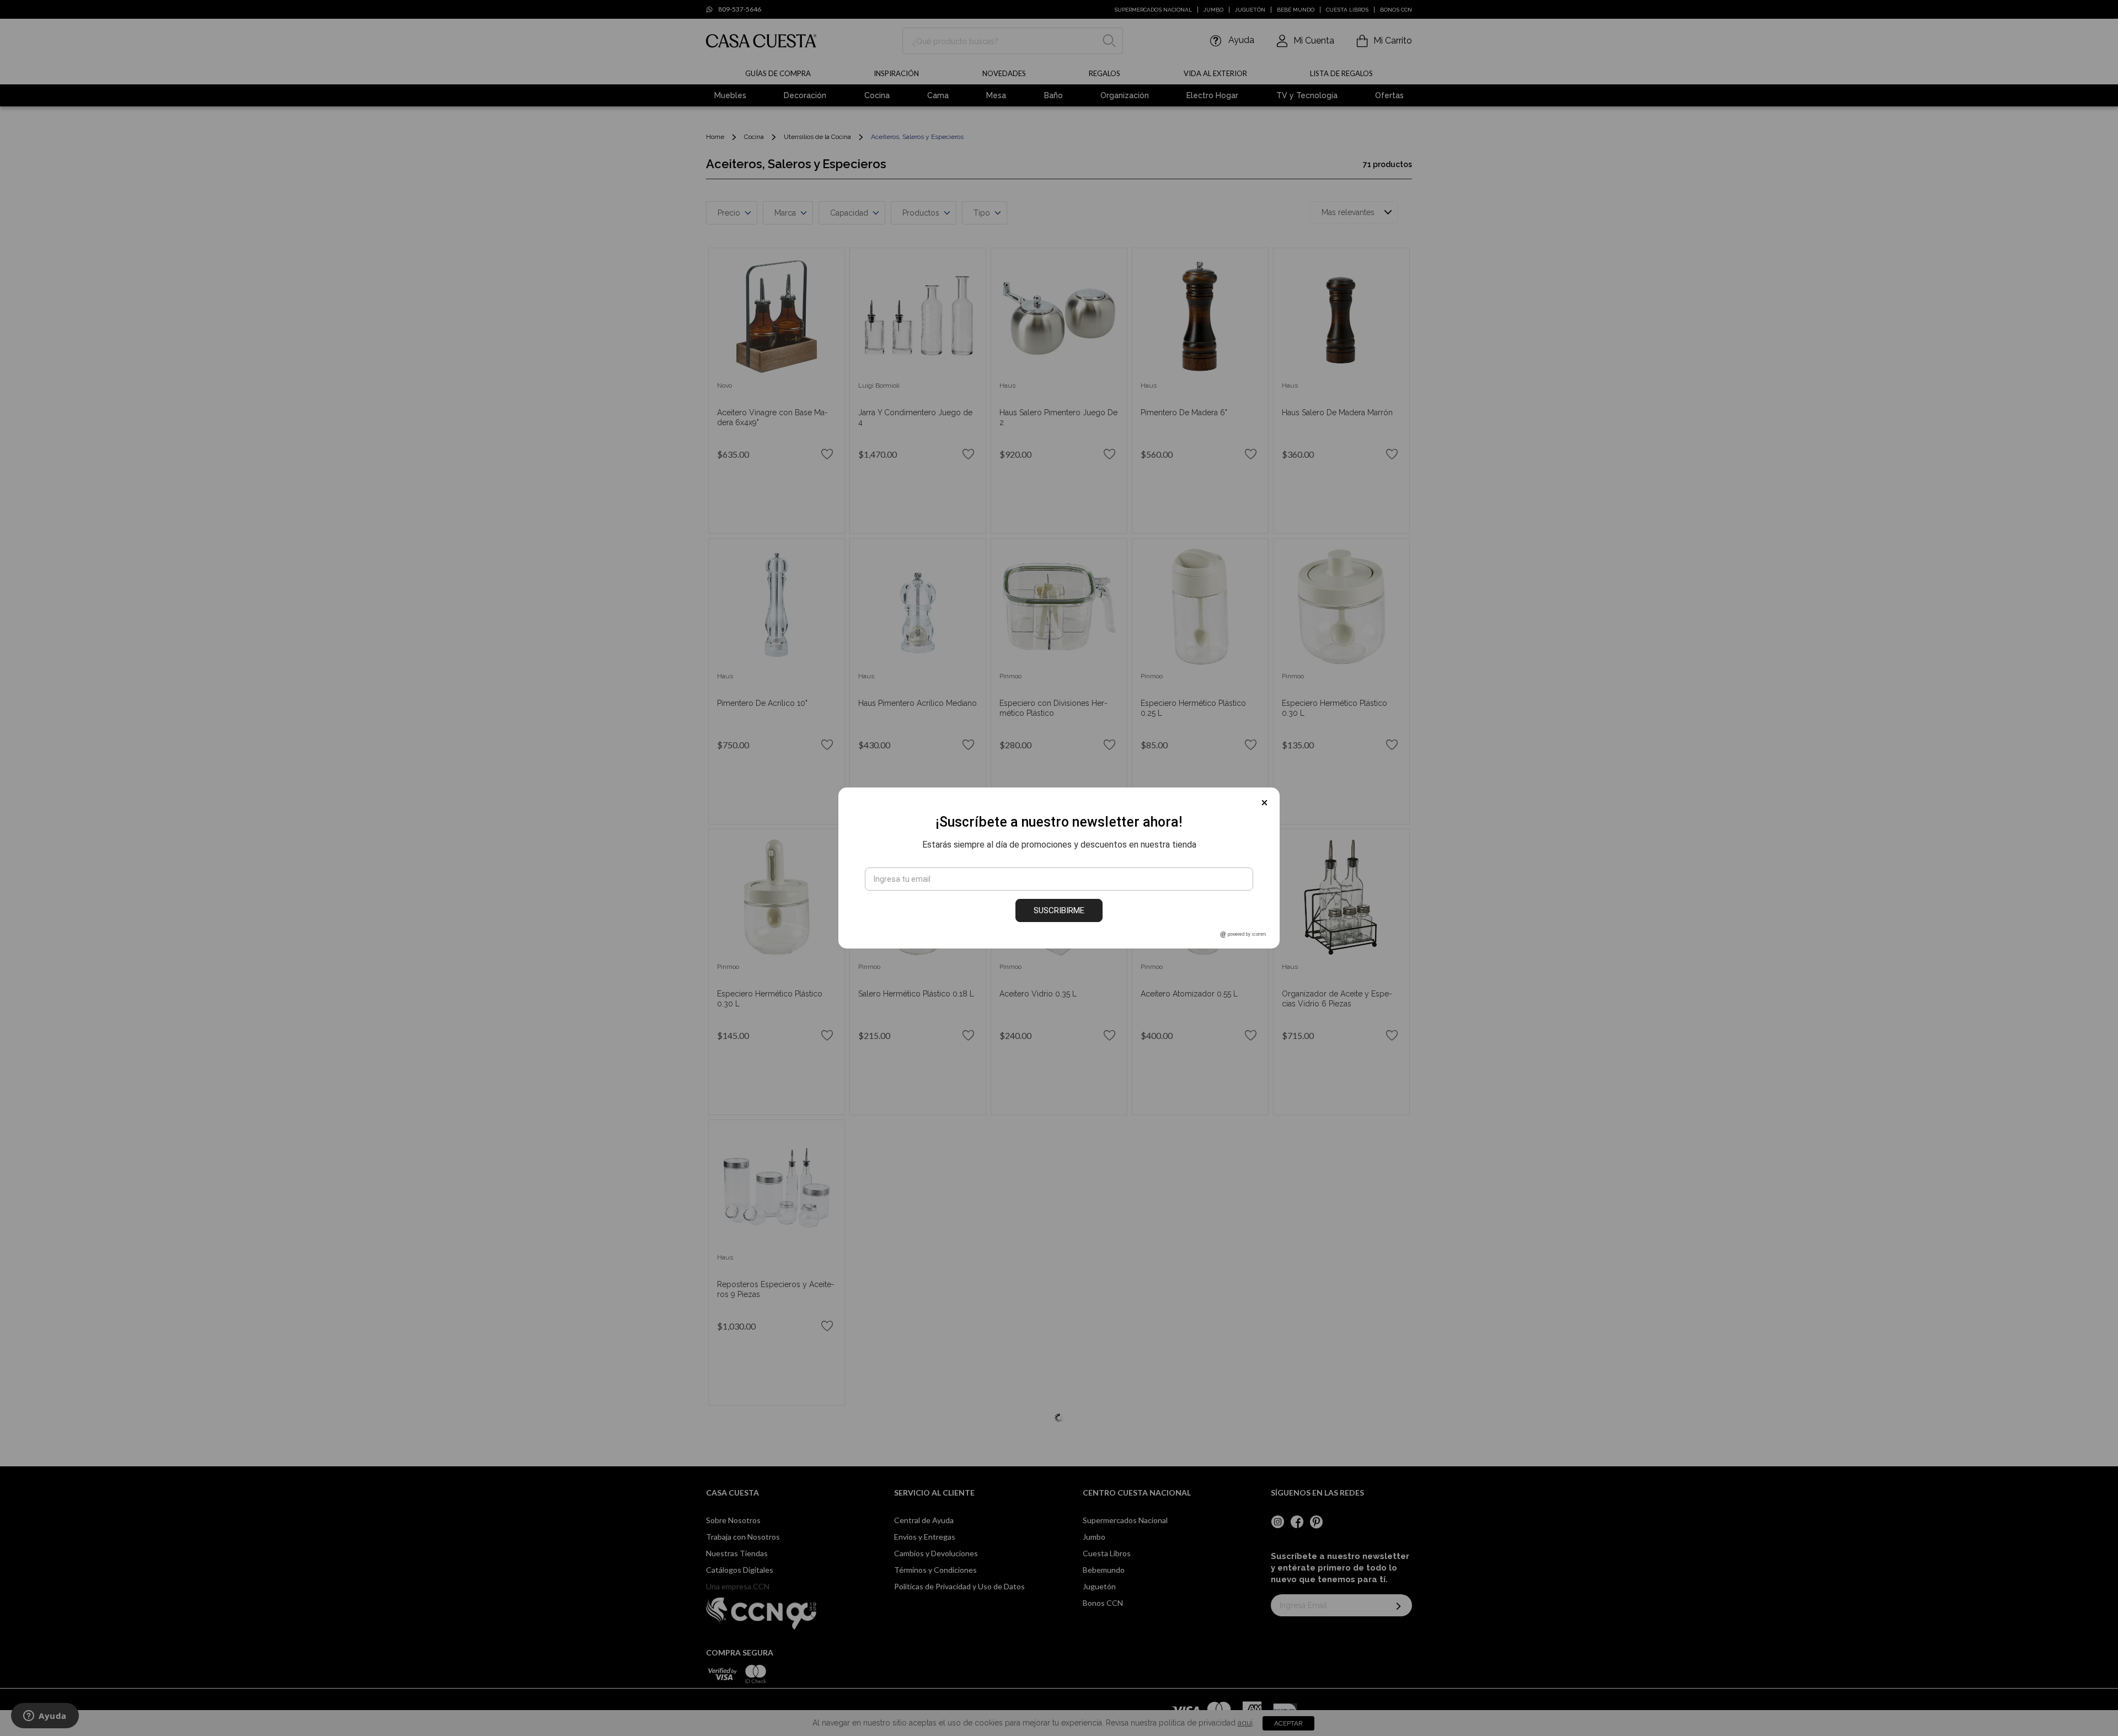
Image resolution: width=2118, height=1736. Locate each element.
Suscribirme (1059, 910)
